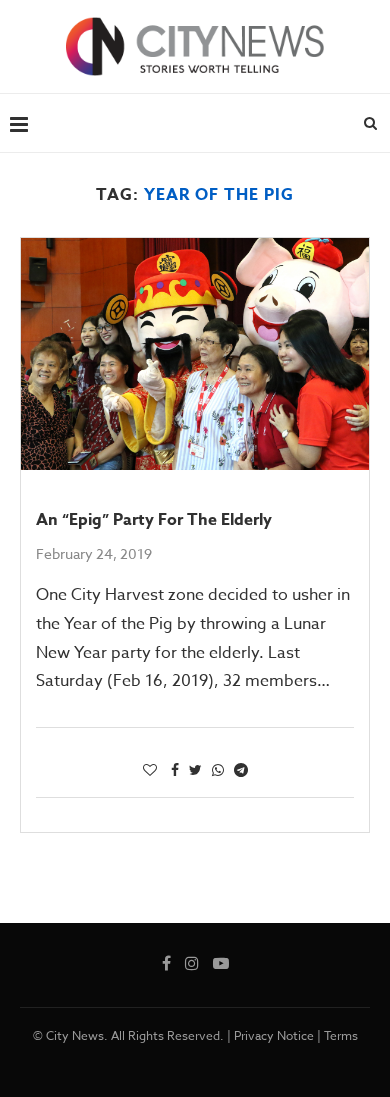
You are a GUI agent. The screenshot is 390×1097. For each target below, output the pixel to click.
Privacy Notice (274, 1035)
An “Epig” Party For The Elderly (154, 520)
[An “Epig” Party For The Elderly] (195, 354)
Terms (341, 1035)
